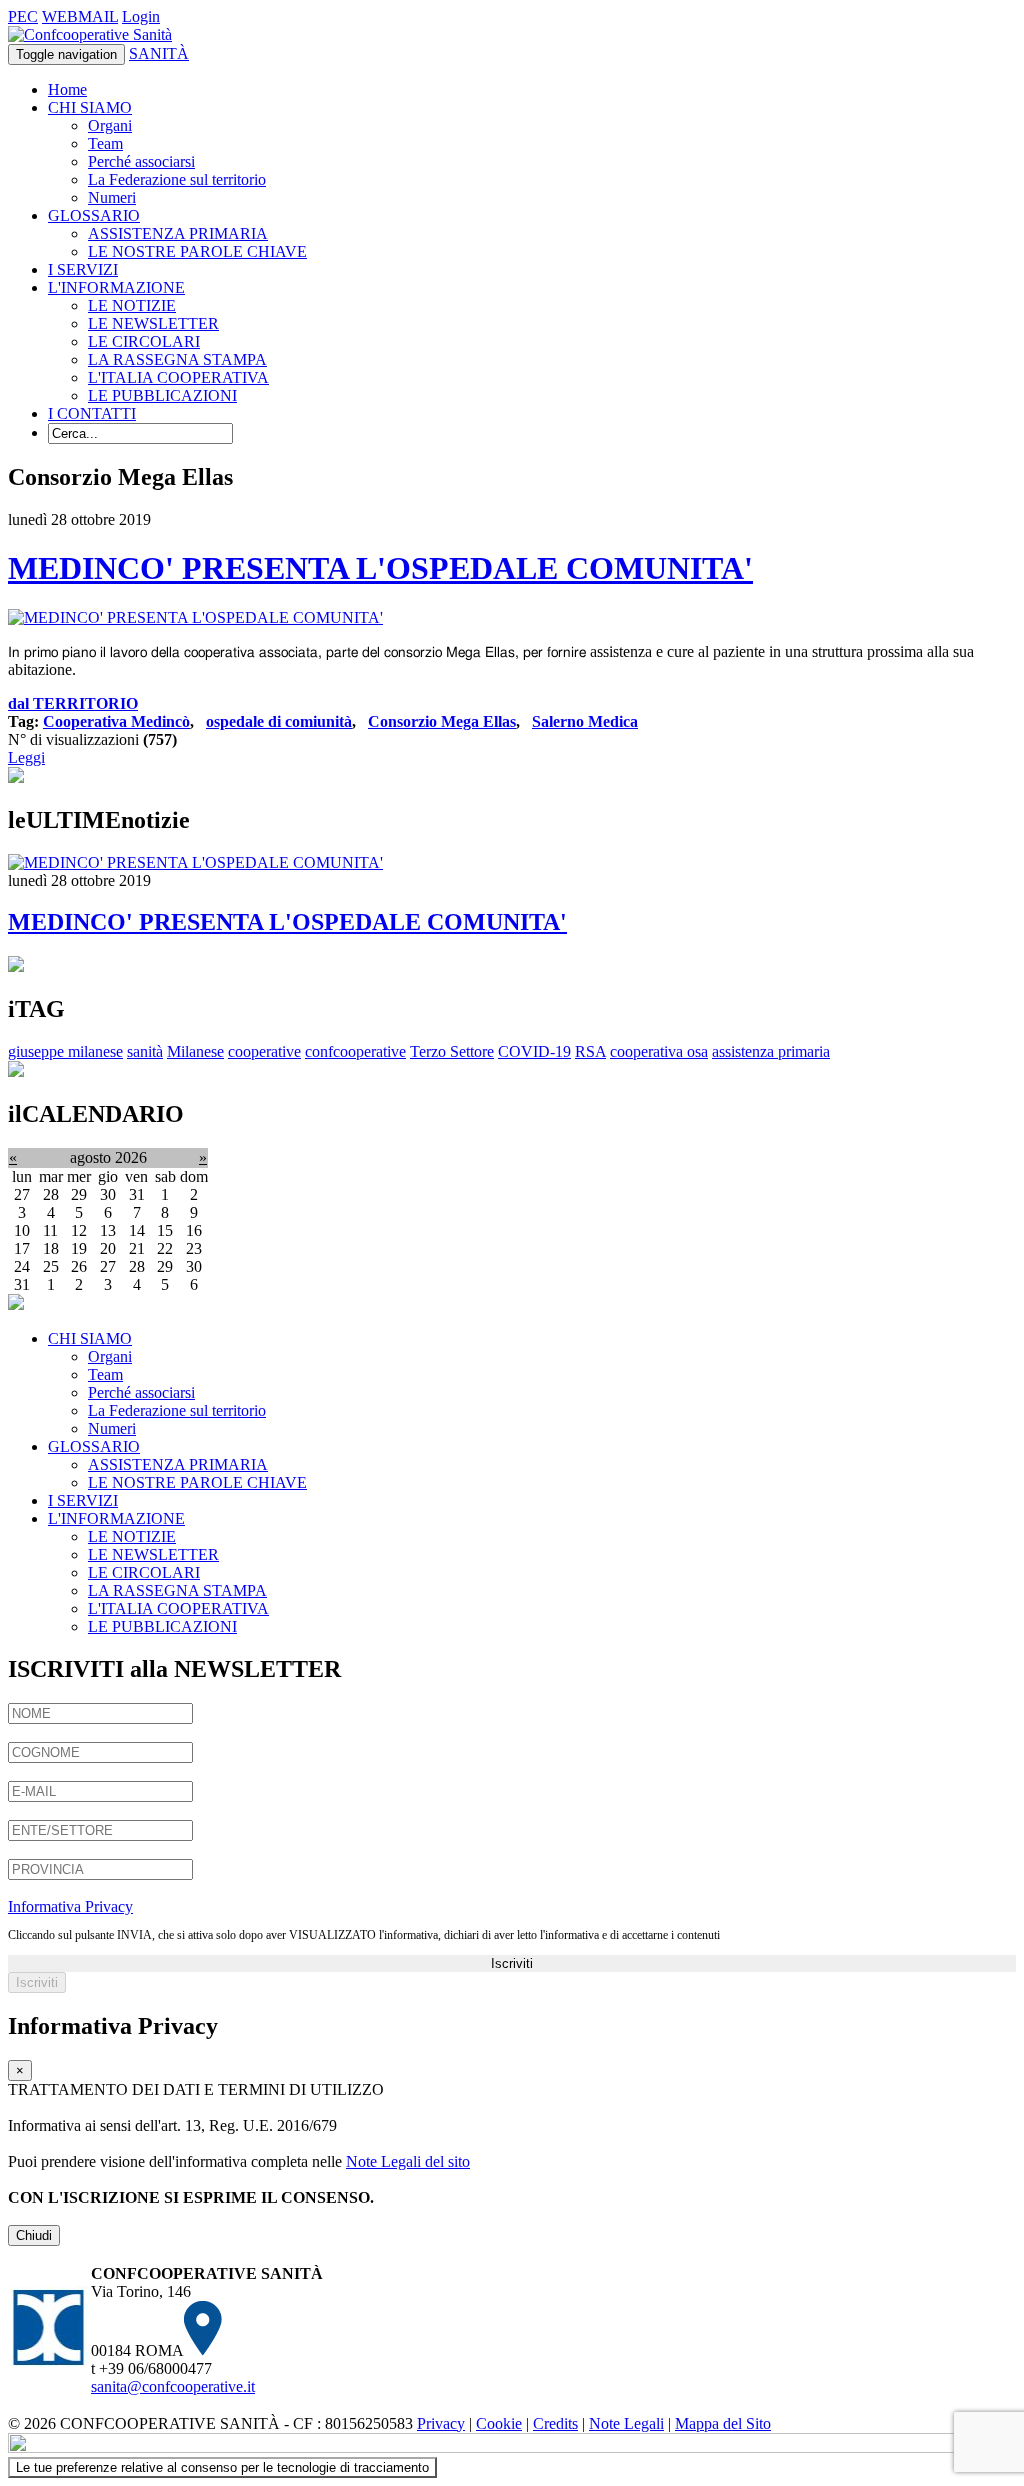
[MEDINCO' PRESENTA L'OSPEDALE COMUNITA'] (195, 617)
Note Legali (626, 2423)
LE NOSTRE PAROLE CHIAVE (197, 251)
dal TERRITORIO (73, 703)
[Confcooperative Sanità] (90, 34)
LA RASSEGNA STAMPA (177, 359)
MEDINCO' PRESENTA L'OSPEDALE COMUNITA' (380, 568)
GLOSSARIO (94, 215)
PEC (23, 16)
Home (67, 89)
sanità (145, 1051)
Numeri (112, 197)
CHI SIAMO (90, 107)
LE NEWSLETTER (153, 323)
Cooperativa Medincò (116, 721)
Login (141, 16)
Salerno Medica (585, 721)
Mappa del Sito (723, 2423)
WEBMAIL (80, 16)
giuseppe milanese (65, 1051)
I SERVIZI (83, 269)
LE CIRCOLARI (144, 341)
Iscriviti (512, 1963)
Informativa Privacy (70, 1906)
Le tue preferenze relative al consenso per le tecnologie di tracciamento (222, 2467)
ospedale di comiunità (279, 721)
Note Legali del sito (408, 2161)
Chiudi (34, 2235)
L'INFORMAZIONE (116, 287)
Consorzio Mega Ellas (442, 721)
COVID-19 (534, 1051)
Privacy (441, 2423)
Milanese (195, 1051)
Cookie (499, 2423)
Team (105, 143)
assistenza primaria (771, 1051)
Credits (555, 2423)
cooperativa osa (659, 1051)
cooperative (264, 1051)
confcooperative (355, 1051)
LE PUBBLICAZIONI (162, 395)
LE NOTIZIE (132, 305)
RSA (590, 1051)
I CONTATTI (92, 413)
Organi (110, 125)
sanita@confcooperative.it (173, 2386)
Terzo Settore (452, 1051)
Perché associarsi (141, 161)
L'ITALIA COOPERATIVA (178, 377)
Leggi (26, 757)
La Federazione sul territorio (177, 179)
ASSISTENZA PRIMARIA (178, 233)
